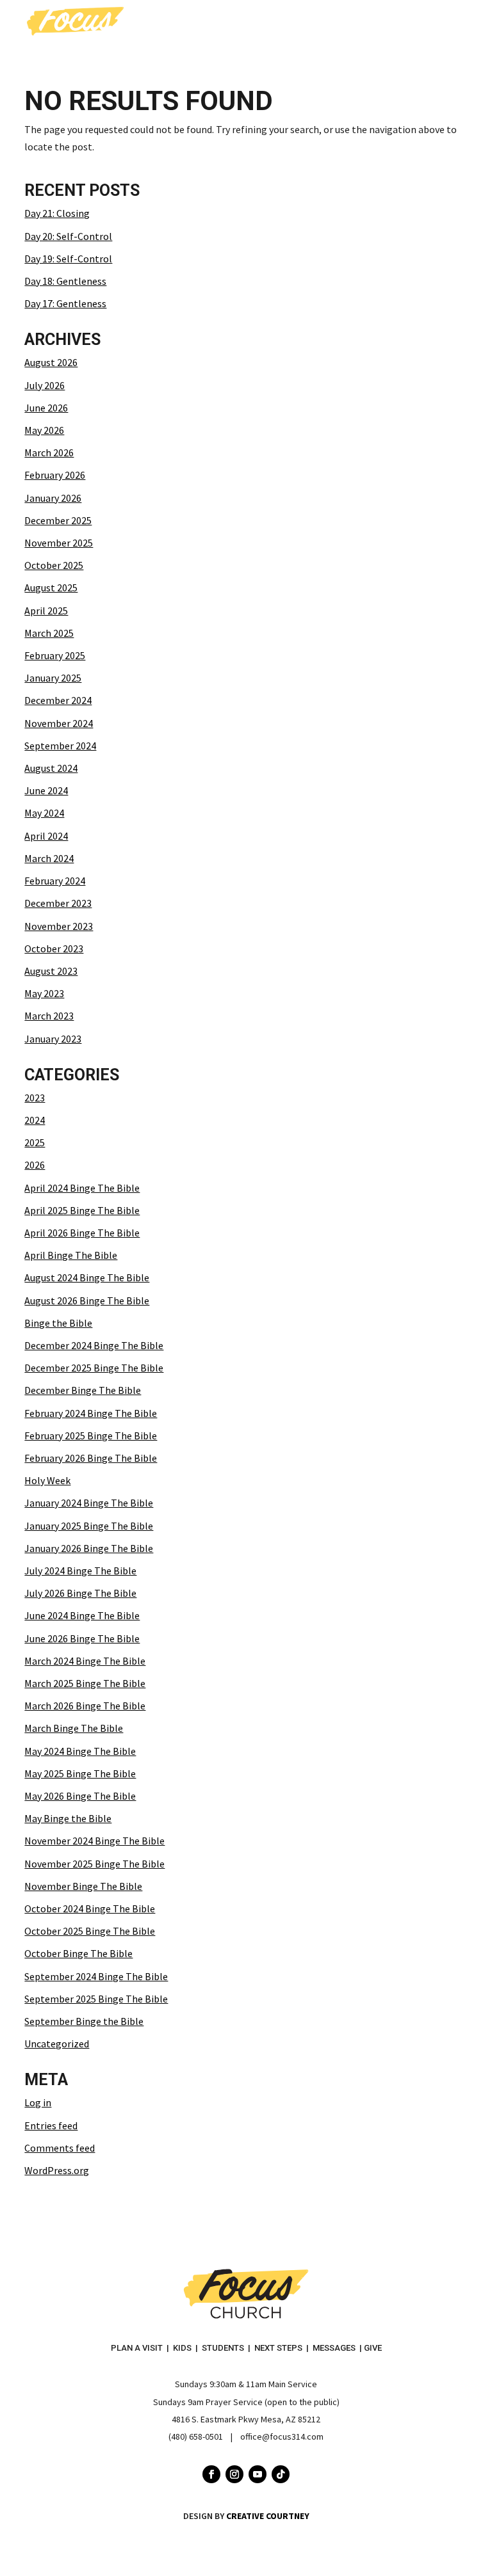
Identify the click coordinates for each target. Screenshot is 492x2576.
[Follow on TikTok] (281, 2474)
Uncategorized (57, 2044)
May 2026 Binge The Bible (80, 1796)
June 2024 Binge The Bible (82, 1615)
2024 (35, 1120)
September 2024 (60, 746)
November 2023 (59, 926)
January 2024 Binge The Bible (89, 1503)
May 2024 (44, 813)
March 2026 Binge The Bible (85, 1706)
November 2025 (59, 543)
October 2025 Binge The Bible (90, 1931)
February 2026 (55, 475)
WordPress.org (57, 2170)
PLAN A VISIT (137, 2348)
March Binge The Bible (74, 1728)
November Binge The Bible (83, 1886)
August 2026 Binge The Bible (87, 1300)
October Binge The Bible (78, 1953)
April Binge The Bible (71, 1255)
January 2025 (53, 678)
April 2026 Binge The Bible (82, 1233)
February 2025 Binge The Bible (91, 1436)
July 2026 (45, 385)
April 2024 (46, 836)
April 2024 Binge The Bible (82, 1188)
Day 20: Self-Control (68, 236)
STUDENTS (223, 2348)
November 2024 (59, 723)
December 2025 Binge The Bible (94, 1368)
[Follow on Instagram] (234, 2474)
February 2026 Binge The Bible (91, 1458)
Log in (38, 2102)
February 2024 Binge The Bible (91, 1413)
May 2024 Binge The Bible (80, 1751)
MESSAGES (334, 2348)
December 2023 (58, 903)
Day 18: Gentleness (65, 281)
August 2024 (51, 768)
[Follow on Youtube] (258, 2474)
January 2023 (53, 1039)
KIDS (182, 2348)
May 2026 (44, 430)
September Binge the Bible (84, 2021)
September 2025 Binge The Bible (96, 1999)
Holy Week (47, 1480)
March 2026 (49, 452)
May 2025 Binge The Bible (80, 1773)
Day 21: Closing (57, 213)
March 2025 (49, 633)
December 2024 (58, 700)
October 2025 (54, 565)
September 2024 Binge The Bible (96, 1976)
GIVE (373, 2348)
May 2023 (44, 993)
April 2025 (46, 611)
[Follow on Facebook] (211, 2474)
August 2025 (51, 588)
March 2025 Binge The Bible (85, 1683)
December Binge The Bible (83, 1390)
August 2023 (51, 971)
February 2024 (55, 881)
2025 (35, 1142)
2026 (35, 1165)
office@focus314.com (282, 2436)
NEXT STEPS (278, 2348)
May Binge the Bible (68, 1818)
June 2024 (46, 790)
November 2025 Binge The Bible (94, 1864)
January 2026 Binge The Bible (89, 1548)
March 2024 (49, 858)
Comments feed (60, 2148)
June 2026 (46, 408)
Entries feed (51, 2125)
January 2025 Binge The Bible (89, 1526)
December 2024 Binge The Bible (94, 1345)
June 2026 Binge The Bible (82, 1638)
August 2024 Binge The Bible (87, 1277)
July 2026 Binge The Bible (80, 1593)
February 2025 (55, 655)
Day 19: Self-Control (68, 259)
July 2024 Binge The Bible (80, 1571)
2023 (35, 1098)
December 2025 (58, 520)
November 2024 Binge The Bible (94, 1841)
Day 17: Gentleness (65, 303)
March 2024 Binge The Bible (85, 1661)
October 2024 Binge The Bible (90, 1908)
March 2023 (49, 1016)
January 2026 (53, 498)
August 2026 (51, 362)
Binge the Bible (58, 1323)
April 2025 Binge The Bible (82, 1210)
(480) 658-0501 (196, 2436)
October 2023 (54, 948)
